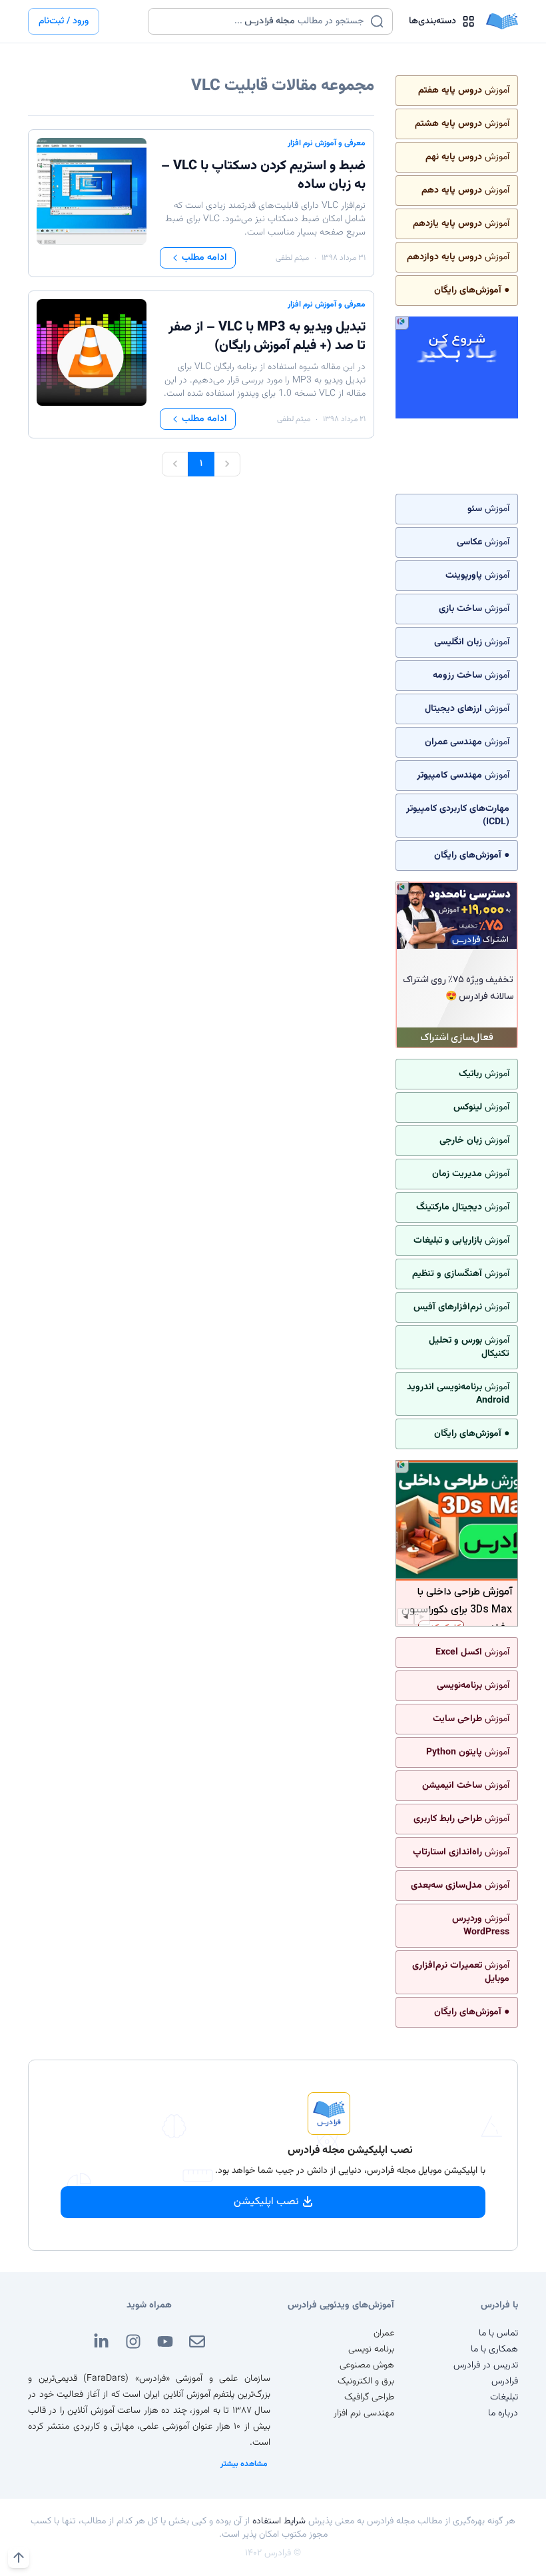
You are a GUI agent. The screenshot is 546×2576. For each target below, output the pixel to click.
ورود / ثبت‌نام (64, 21)
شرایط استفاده (279, 2521)
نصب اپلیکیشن (266, 2202)
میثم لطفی (292, 258)
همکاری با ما (494, 2349)
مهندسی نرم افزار (364, 2413)
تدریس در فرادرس (486, 2365)
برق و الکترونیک (366, 2381)
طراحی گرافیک (369, 2397)
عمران (384, 2333)
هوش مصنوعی (367, 2365)
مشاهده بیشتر (244, 2464)
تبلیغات (504, 2397)
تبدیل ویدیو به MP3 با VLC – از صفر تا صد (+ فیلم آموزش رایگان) (267, 336)
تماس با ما (498, 2333)
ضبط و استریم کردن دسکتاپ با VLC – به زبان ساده (263, 175)
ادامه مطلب (204, 258)
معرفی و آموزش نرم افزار (327, 143)
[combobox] (262, 21)
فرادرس (505, 2381)
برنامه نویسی (371, 2349)
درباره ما (503, 2413)
